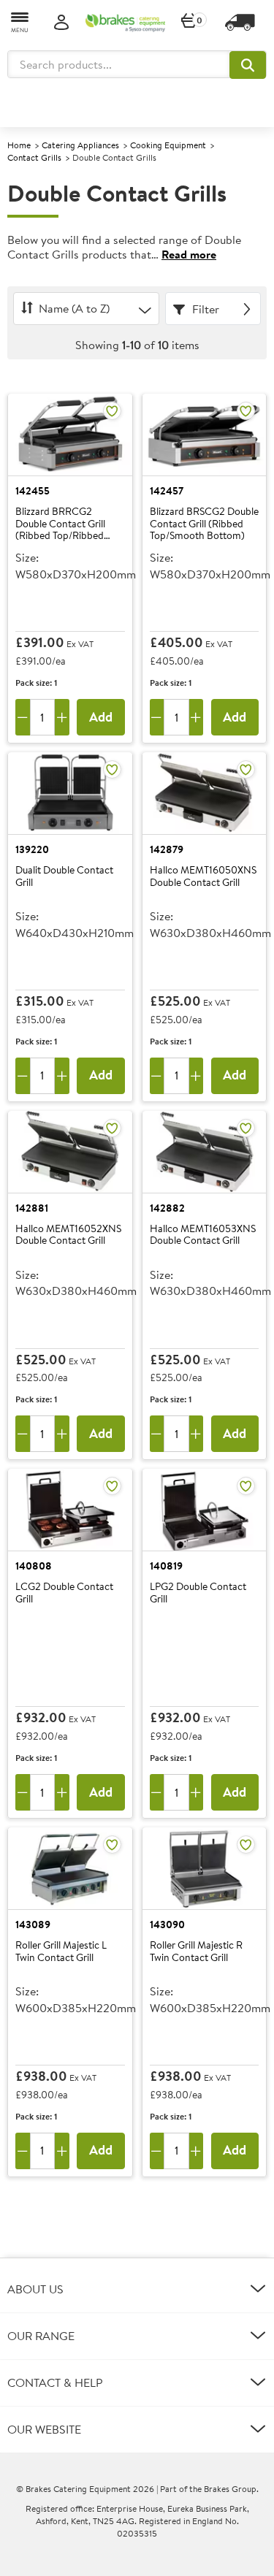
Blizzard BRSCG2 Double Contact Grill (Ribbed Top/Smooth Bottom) (204, 524)
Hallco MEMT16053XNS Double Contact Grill (203, 1235)
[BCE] (125, 23)
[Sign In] (61, 23)
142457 (167, 491)
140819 (166, 1566)
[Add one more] (62, 717)
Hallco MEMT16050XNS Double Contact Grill (203, 877)
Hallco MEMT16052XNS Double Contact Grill (68, 1235)
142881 (32, 1208)
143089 (33, 1925)
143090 (167, 1925)
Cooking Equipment (168, 145)
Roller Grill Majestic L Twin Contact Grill (61, 1952)
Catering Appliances (80, 145)
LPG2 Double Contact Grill (198, 1593)
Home (19, 145)
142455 (33, 491)
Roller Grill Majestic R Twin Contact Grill (196, 1952)
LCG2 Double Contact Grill (64, 1593)
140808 (34, 1566)
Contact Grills (34, 157)
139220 (32, 849)
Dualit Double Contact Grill (64, 877)
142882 (167, 1208)
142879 (167, 849)
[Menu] (20, 22)
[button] (248, 65)
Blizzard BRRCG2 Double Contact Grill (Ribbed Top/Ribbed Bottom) (60, 524)
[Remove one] (23, 717)
